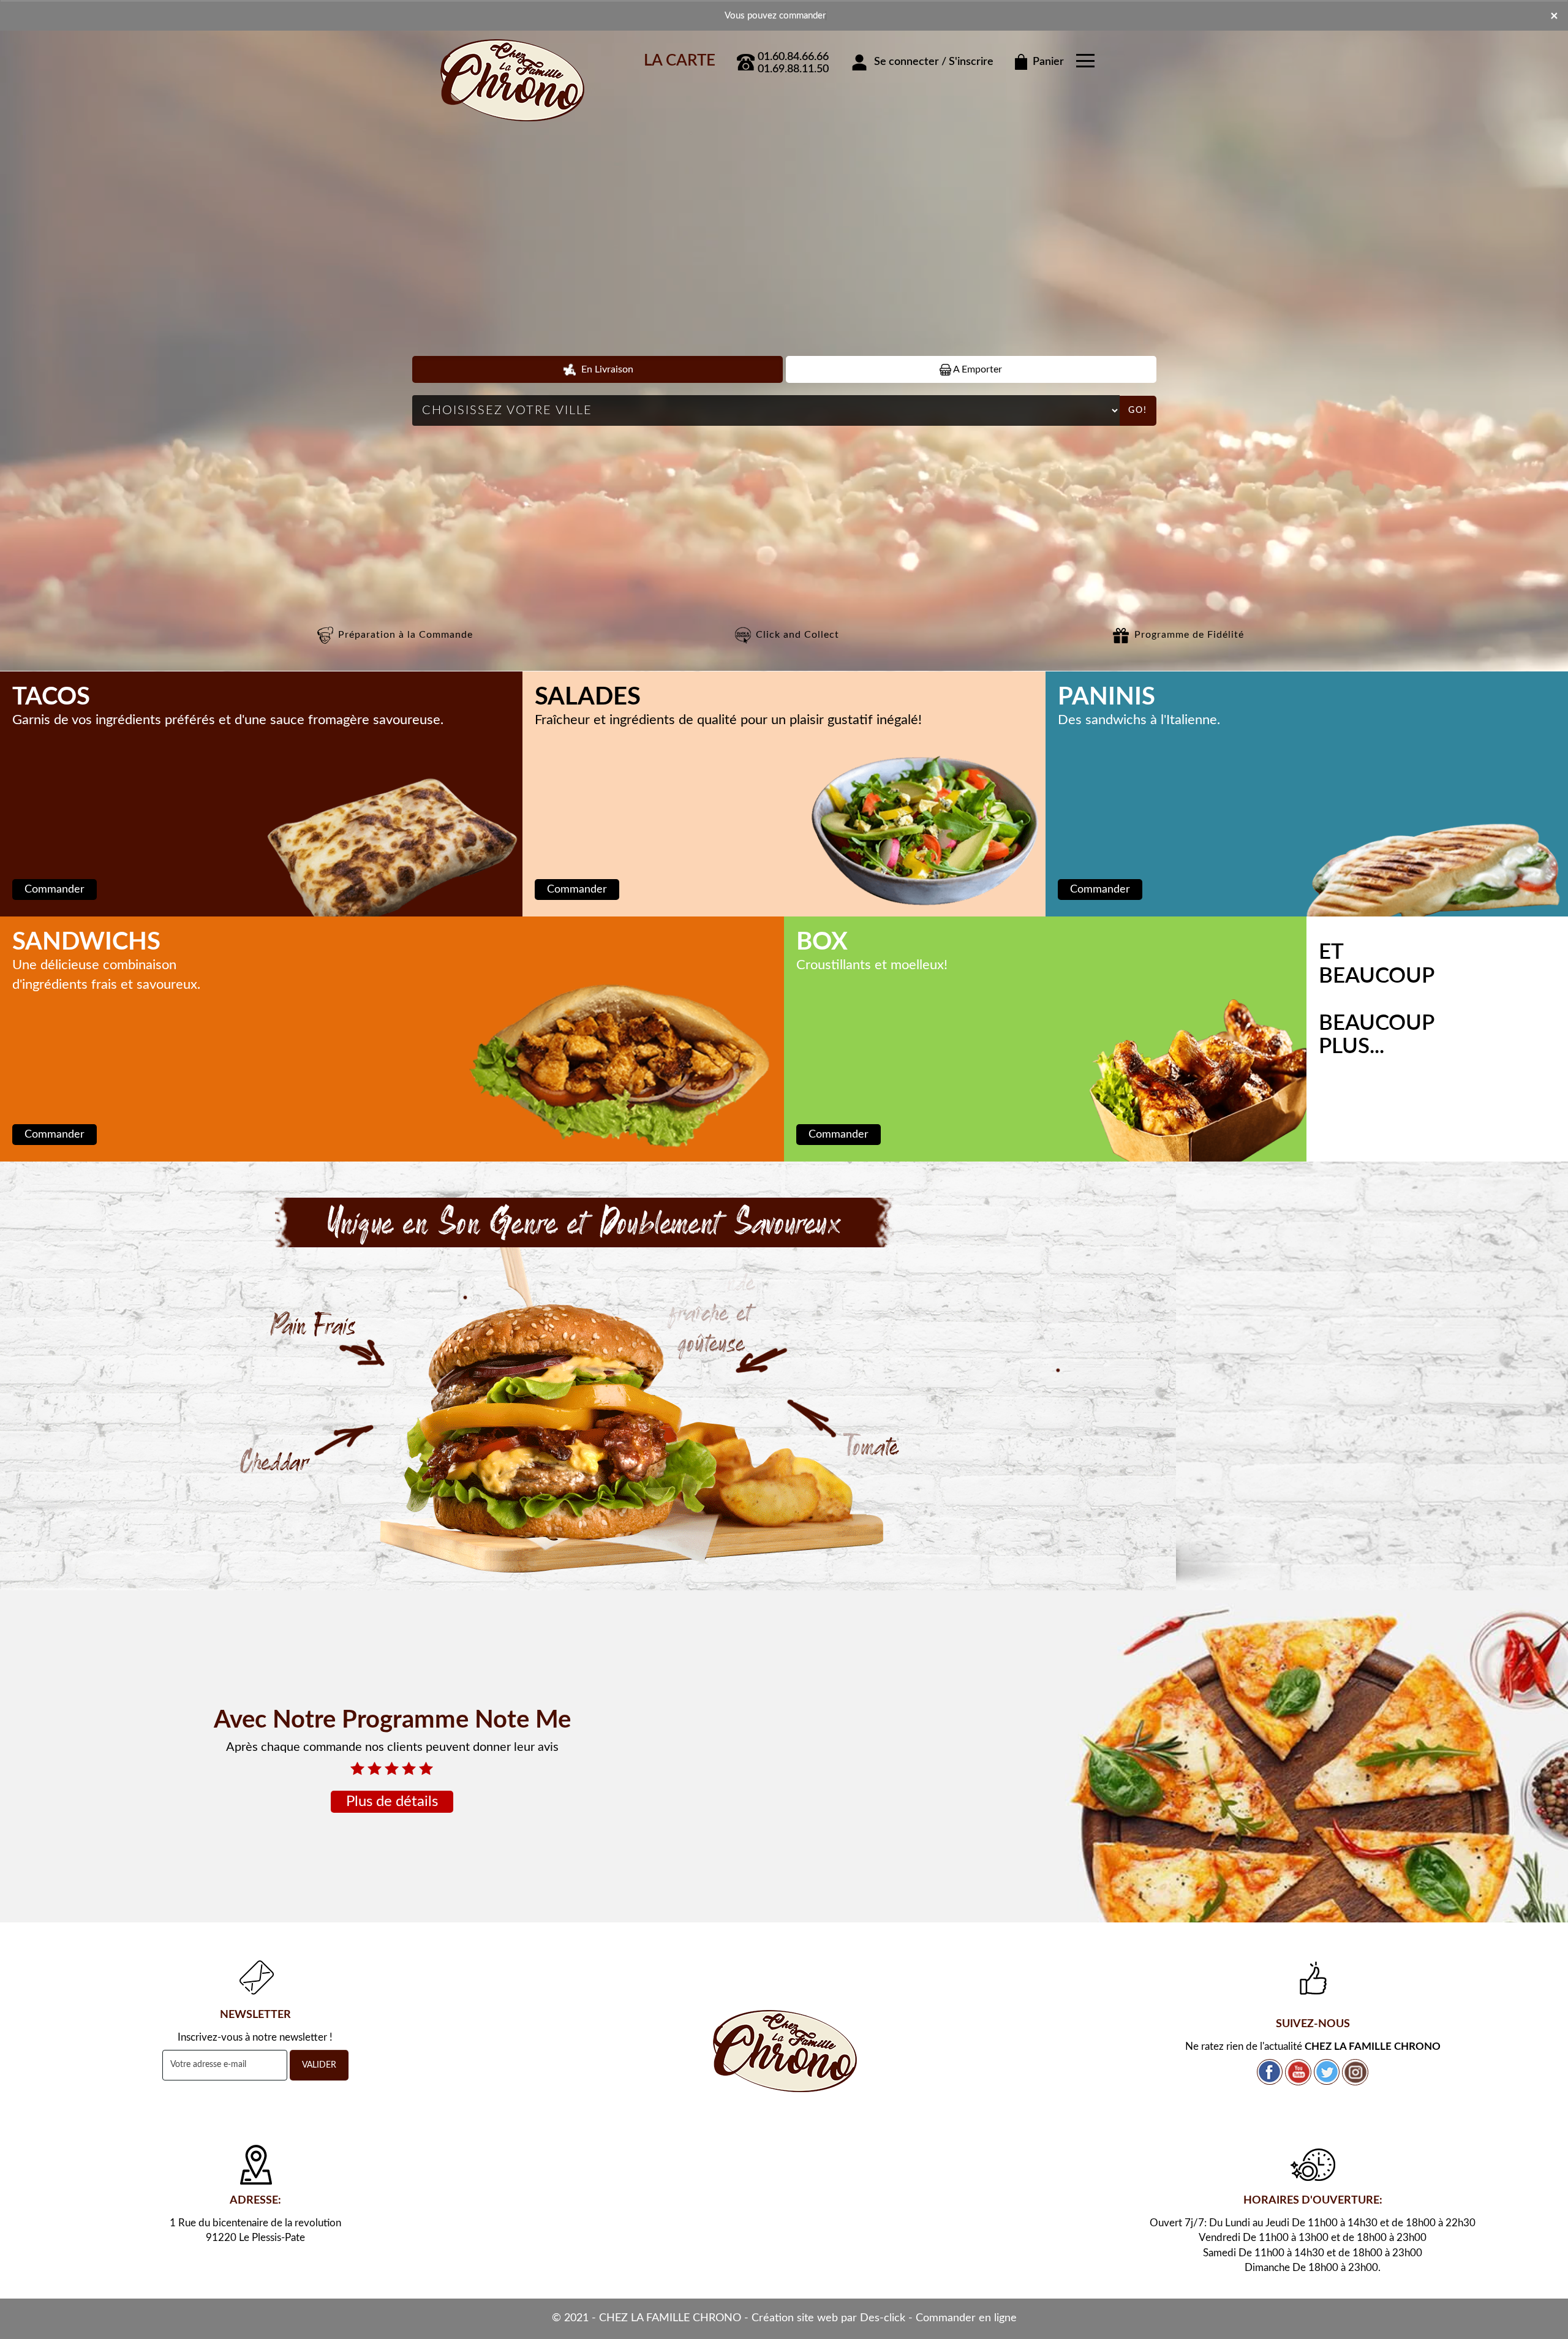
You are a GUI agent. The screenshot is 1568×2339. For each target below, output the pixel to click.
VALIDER (319, 2065)
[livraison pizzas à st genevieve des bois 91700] (511, 57)
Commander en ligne (966, 2318)
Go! (1138, 410)
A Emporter (977, 369)
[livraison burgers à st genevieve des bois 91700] (588, 1376)
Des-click (883, 2318)
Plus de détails (392, 1802)
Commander (55, 890)
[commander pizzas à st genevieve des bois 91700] (784, 2051)
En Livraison (606, 369)
